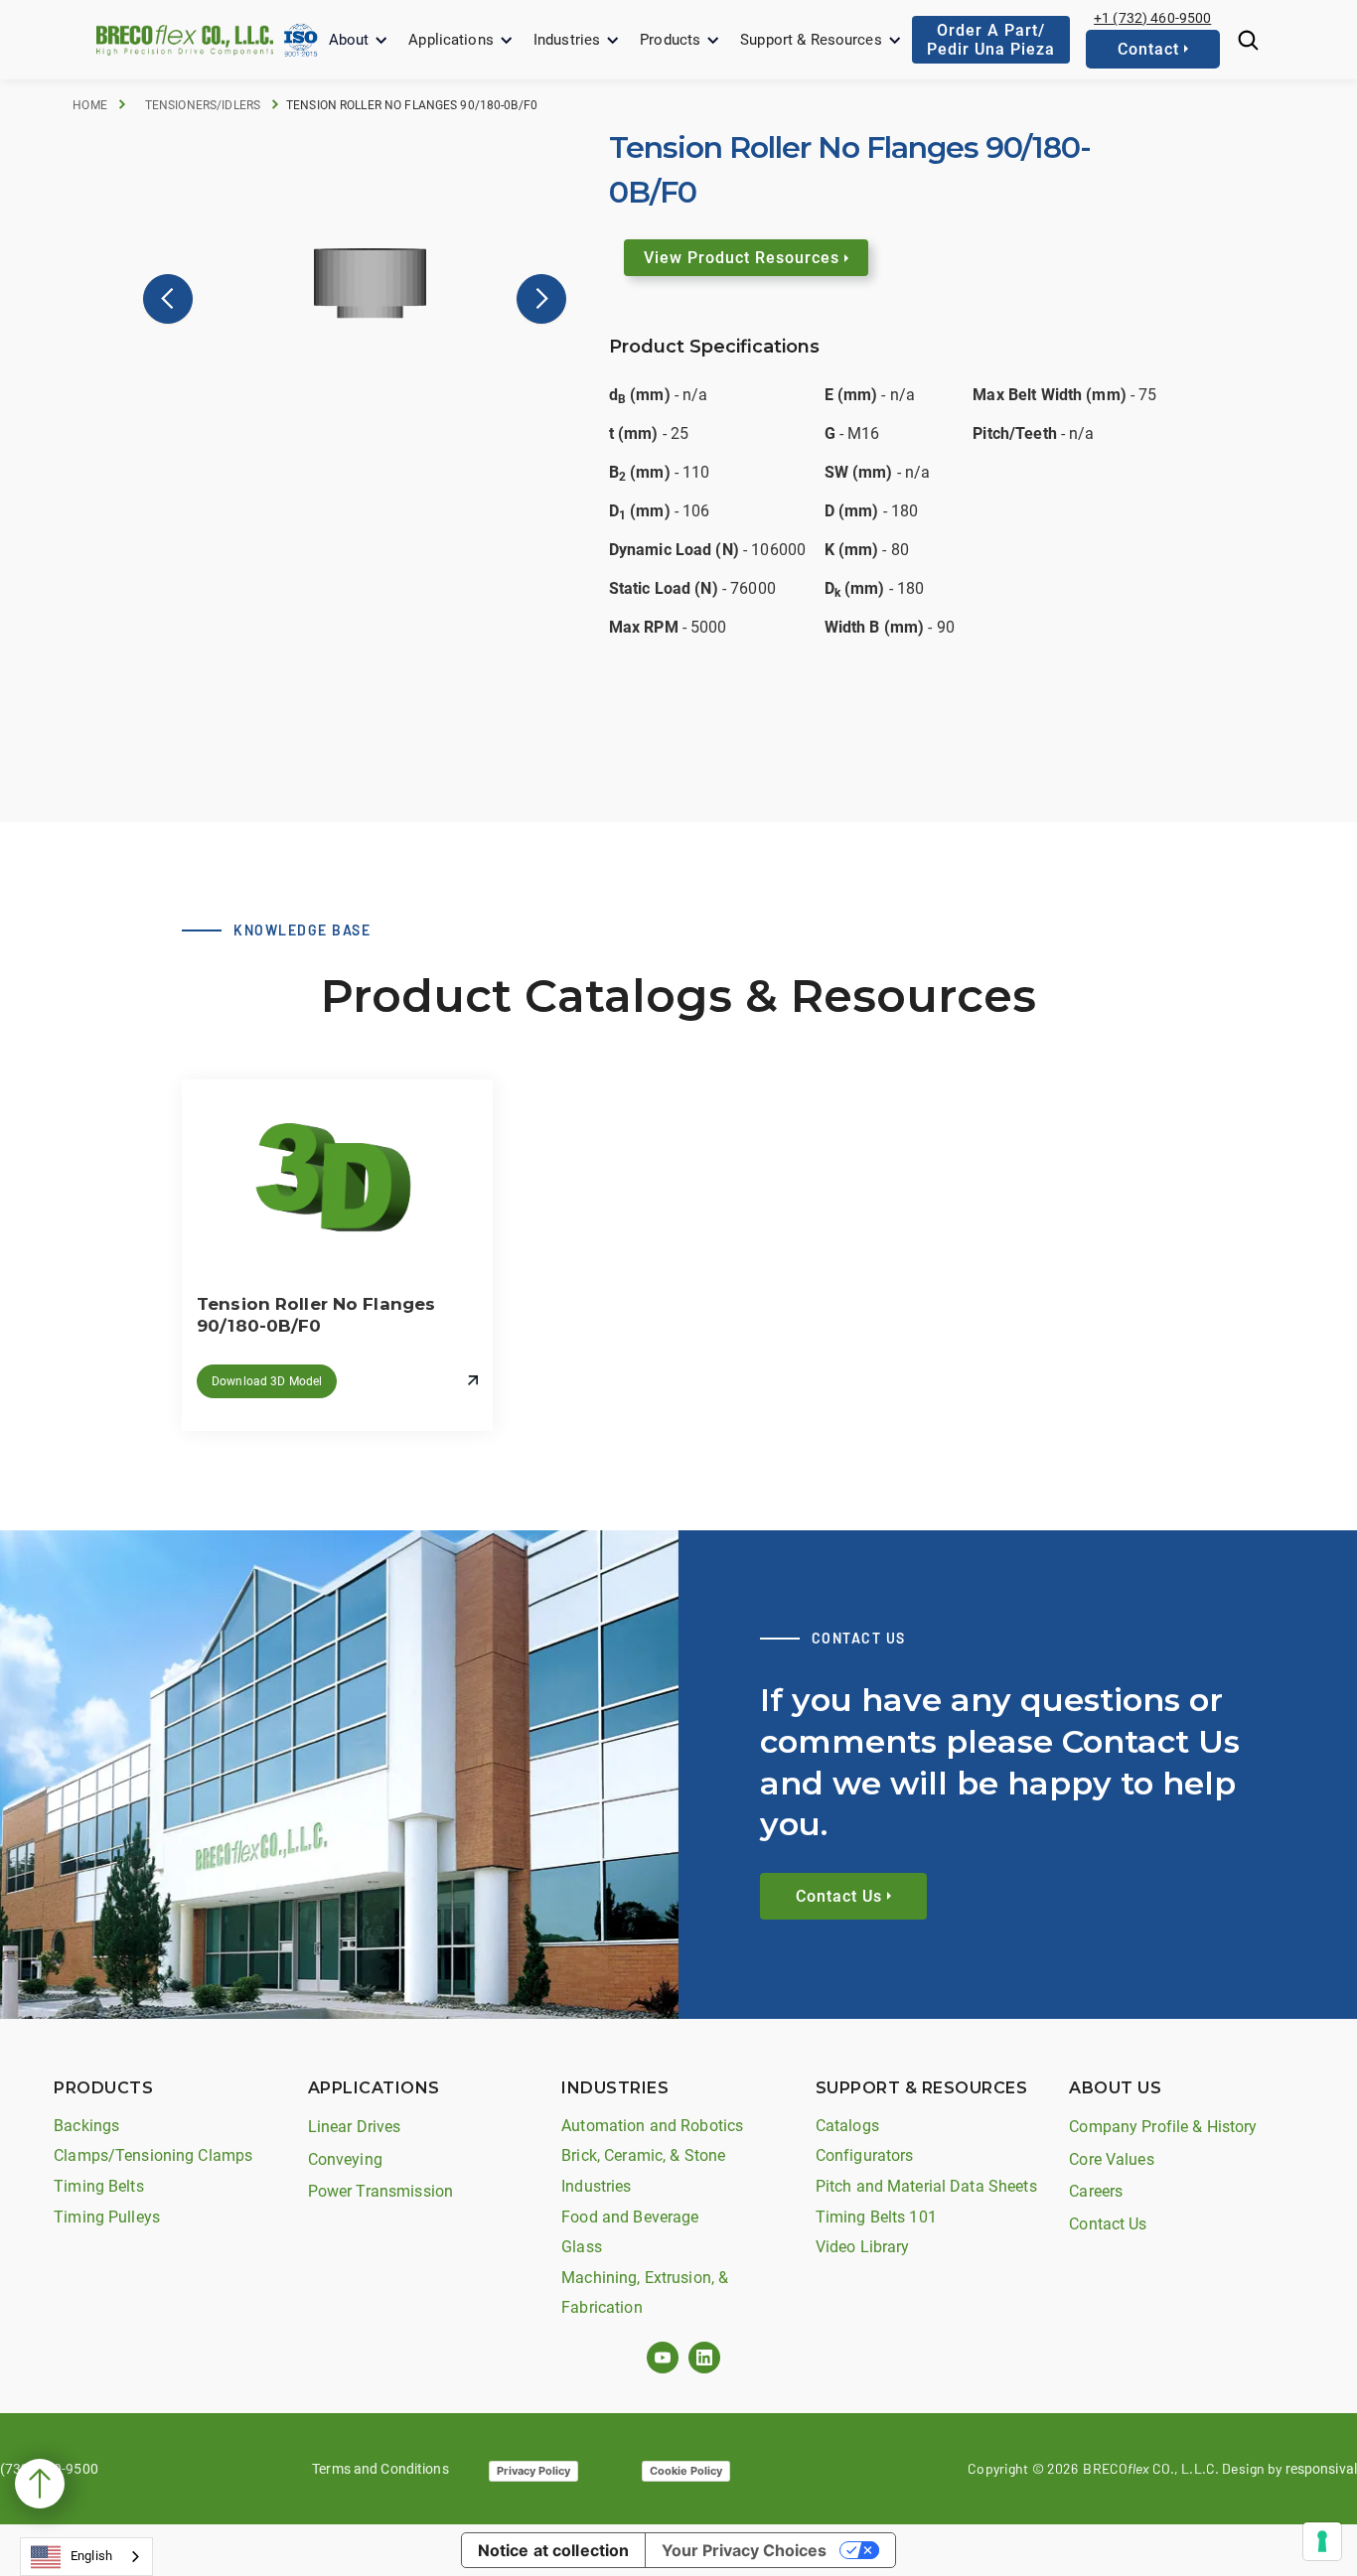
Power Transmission (380, 2191)
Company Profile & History (1163, 2127)
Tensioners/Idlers (203, 105)
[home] (185, 40)
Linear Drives (355, 2127)
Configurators (865, 2155)
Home (90, 105)
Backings (86, 2126)
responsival (1321, 2469)
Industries (567, 40)
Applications (451, 40)
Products (670, 40)
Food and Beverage (630, 2217)
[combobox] (86, 2557)
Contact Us (1108, 2224)
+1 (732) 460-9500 (1152, 18)
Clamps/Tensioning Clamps (153, 2155)
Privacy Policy (533, 2471)
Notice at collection (554, 2550)
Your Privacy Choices (744, 2550)
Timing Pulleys (107, 2217)
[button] (359, 40)
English (91, 2556)
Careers (1096, 2191)
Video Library (863, 2247)
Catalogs (847, 2126)
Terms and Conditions (380, 2469)
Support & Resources (811, 40)
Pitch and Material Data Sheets (926, 2186)
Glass (582, 2247)
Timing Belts (99, 2186)
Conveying (345, 2159)
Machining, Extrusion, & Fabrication (645, 2293)
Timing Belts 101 (876, 2217)
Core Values (1111, 2159)
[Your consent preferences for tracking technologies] (1322, 2541)
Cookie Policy (686, 2471)
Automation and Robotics (652, 2126)
